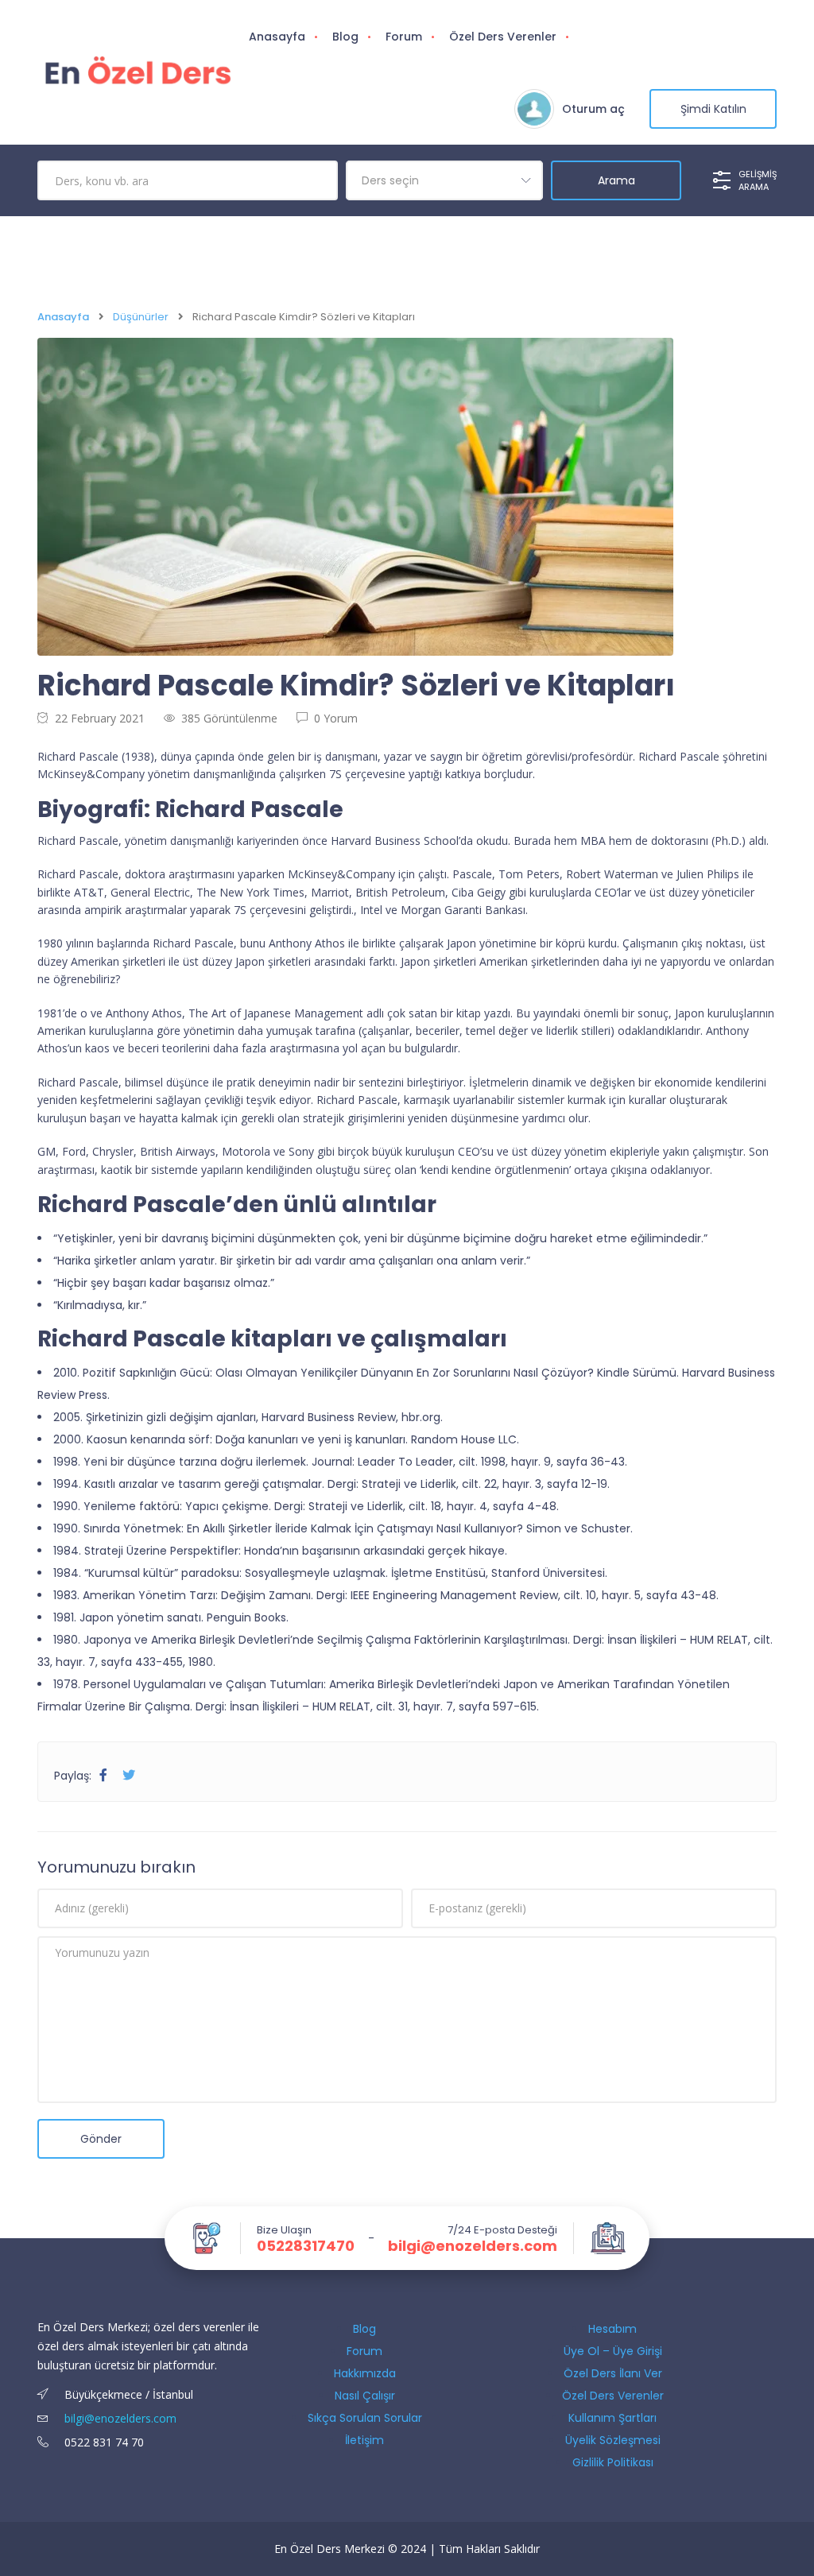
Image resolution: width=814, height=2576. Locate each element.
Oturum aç (593, 109)
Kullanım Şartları (612, 2418)
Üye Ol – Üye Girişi (613, 2351)
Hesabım (612, 2329)
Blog (345, 37)
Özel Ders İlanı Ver (613, 2373)
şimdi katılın (713, 109)
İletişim (364, 2440)
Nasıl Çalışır (365, 2396)
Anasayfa (277, 37)
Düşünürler (141, 317)
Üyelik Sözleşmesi (613, 2440)
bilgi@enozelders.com (473, 2246)
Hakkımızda (365, 2373)
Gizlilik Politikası (613, 2462)
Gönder (101, 2139)
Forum (404, 37)
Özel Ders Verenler (503, 37)
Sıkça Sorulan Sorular (365, 2418)
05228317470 (306, 2246)
